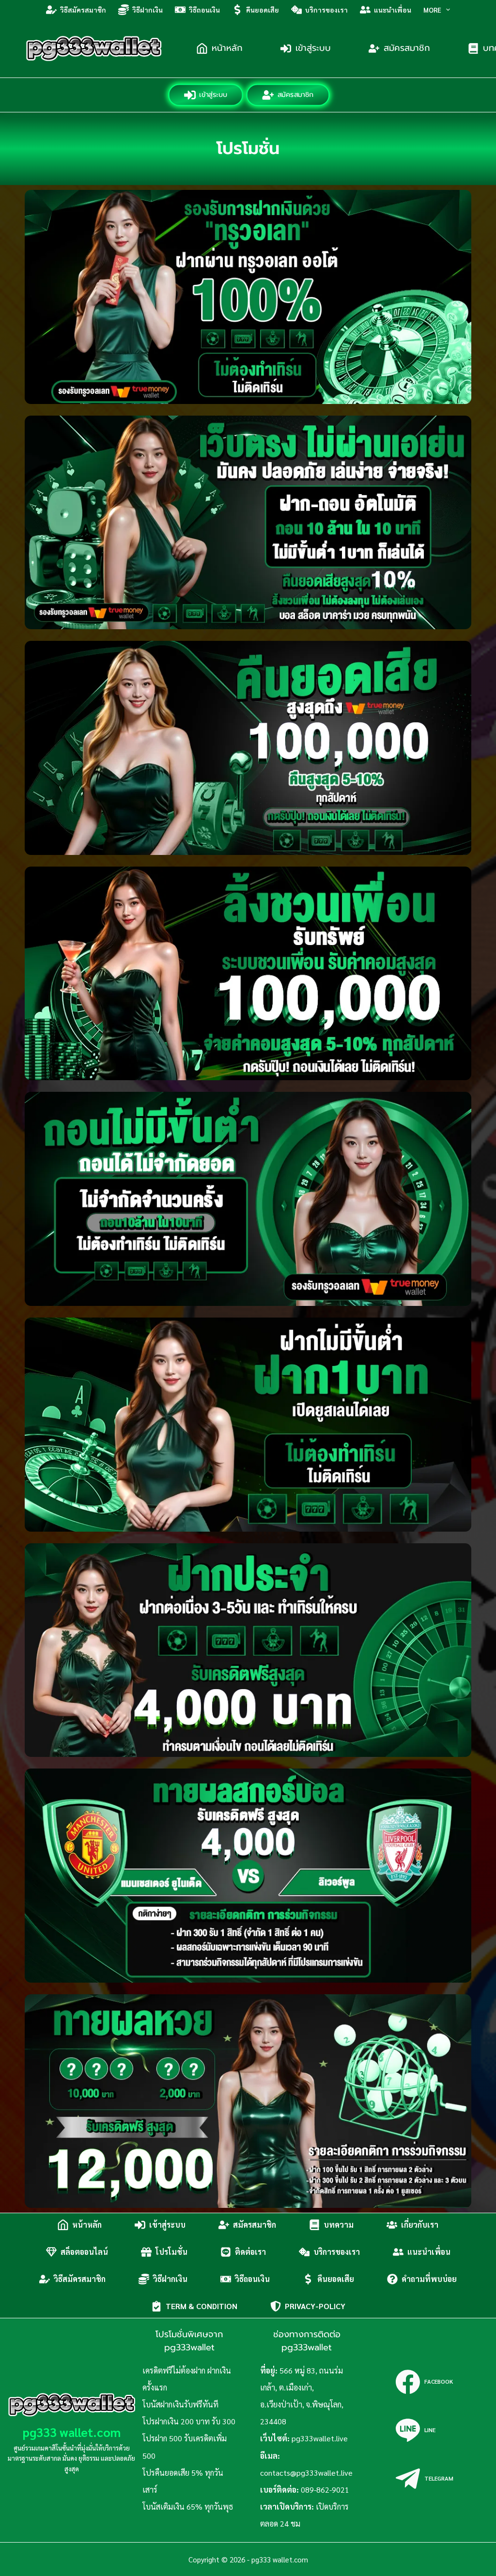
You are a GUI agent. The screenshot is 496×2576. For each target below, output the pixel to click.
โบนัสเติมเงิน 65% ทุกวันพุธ (188, 2506)
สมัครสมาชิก (407, 48)
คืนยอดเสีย (263, 10)
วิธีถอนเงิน (204, 10)
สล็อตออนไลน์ (84, 2252)
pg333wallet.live (320, 2438)
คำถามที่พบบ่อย (429, 2279)
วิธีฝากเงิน (147, 10)
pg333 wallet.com (72, 2432)
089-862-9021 (325, 2490)
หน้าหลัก (227, 48)
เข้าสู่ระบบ (313, 48)
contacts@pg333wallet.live (306, 2473)
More (432, 10)
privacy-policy (315, 2306)
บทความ (339, 2225)
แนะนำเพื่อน (393, 10)
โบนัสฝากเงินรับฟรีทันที (180, 2404)
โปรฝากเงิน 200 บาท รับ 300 (189, 2421)
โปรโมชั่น (171, 2252)
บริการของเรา (326, 10)
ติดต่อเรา (250, 2252)
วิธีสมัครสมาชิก (83, 10)
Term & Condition (201, 2306)
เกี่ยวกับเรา (420, 2225)
